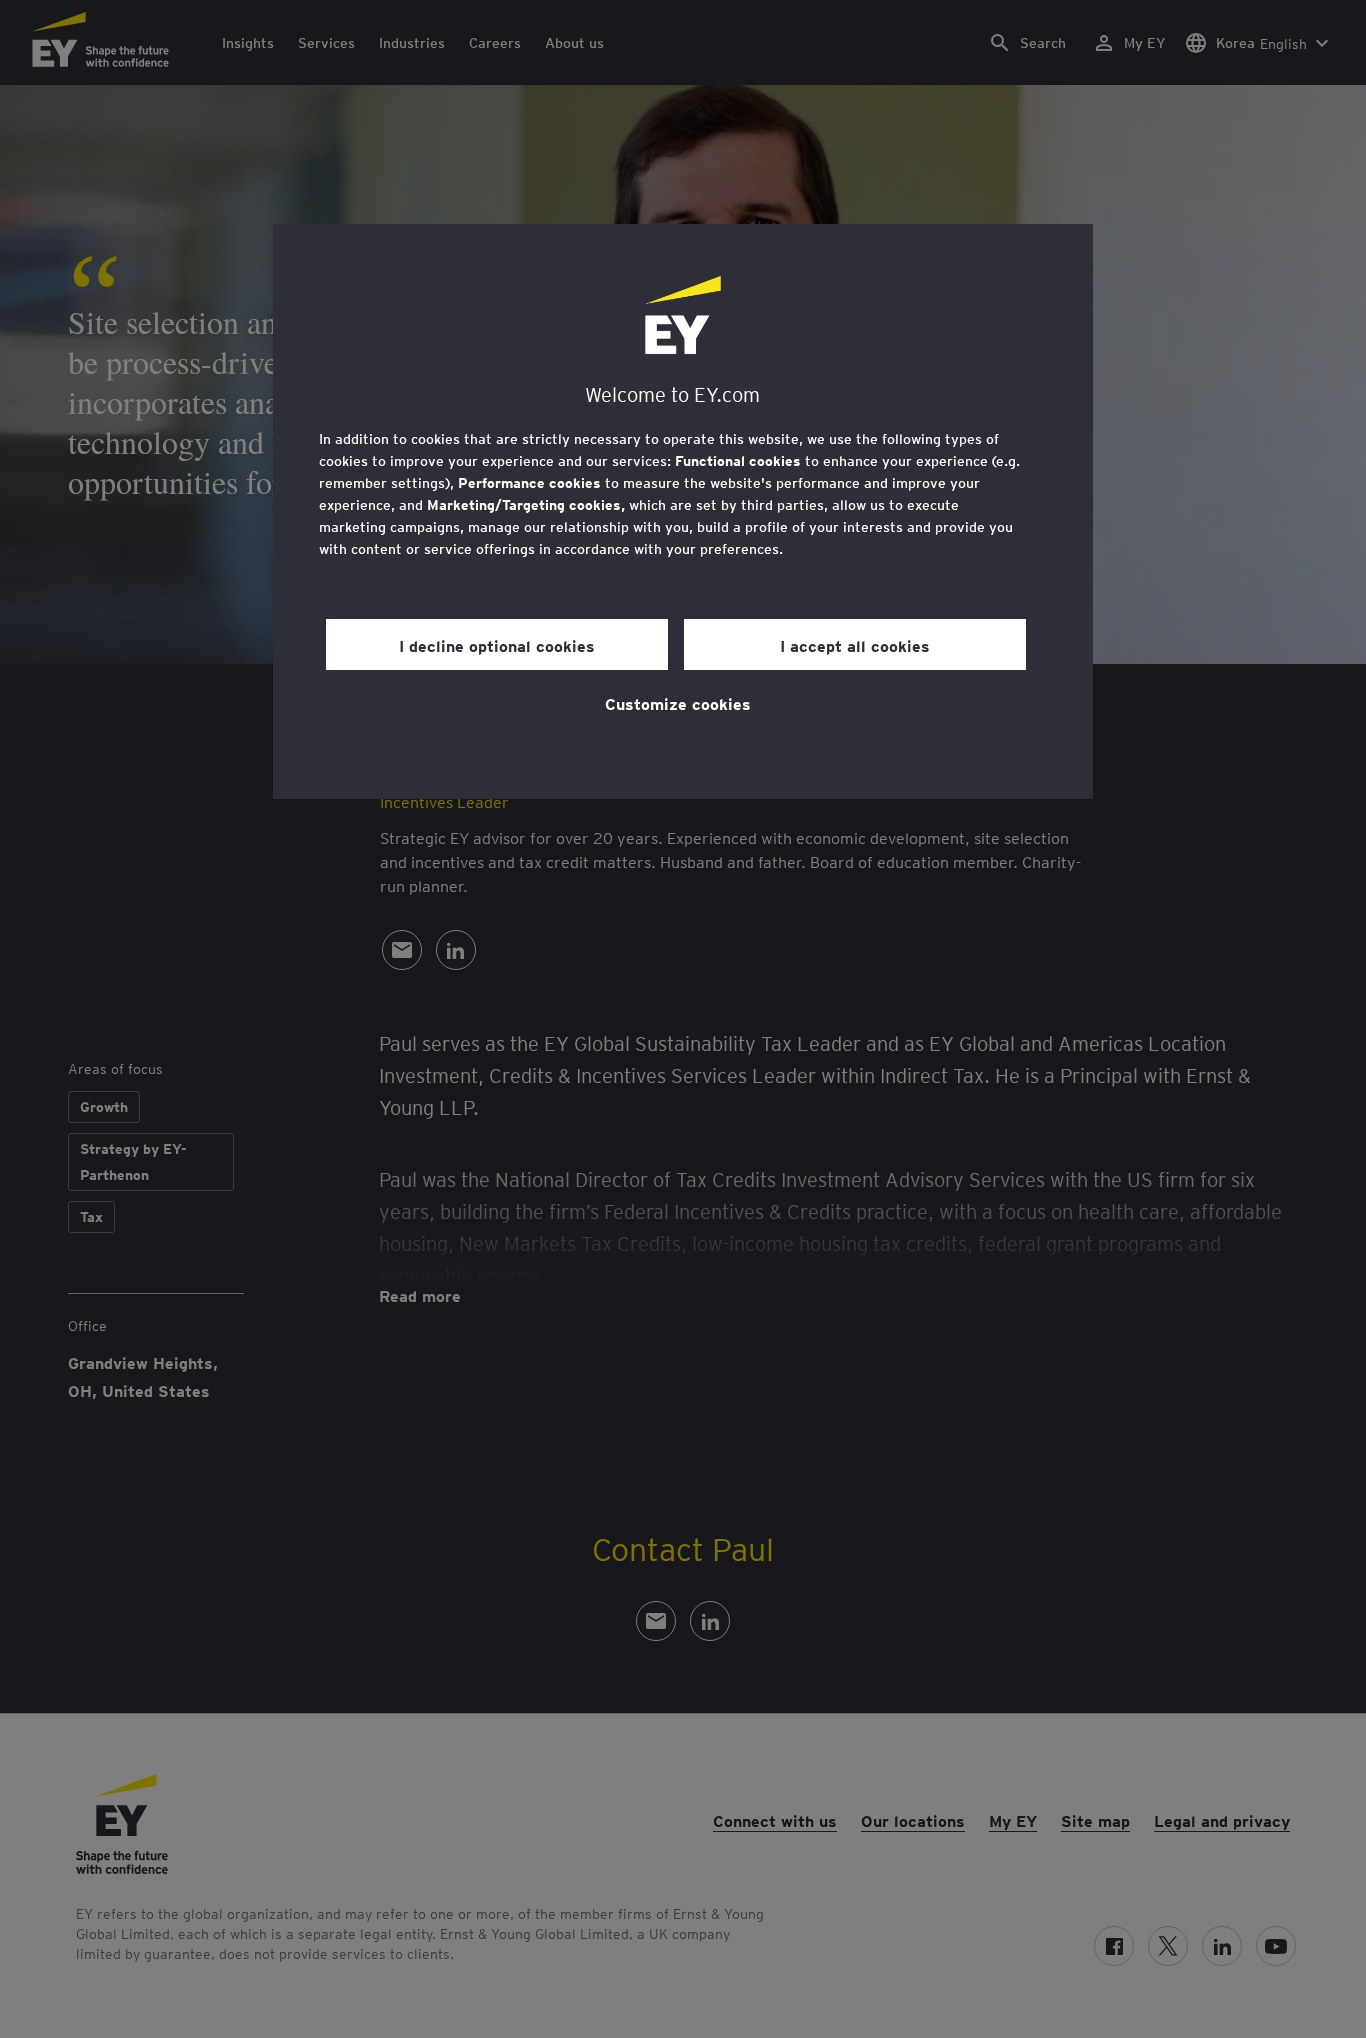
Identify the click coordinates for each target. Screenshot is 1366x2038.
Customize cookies (678, 703)
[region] (683, 511)
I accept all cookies (855, 645)
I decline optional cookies (497, 645)
